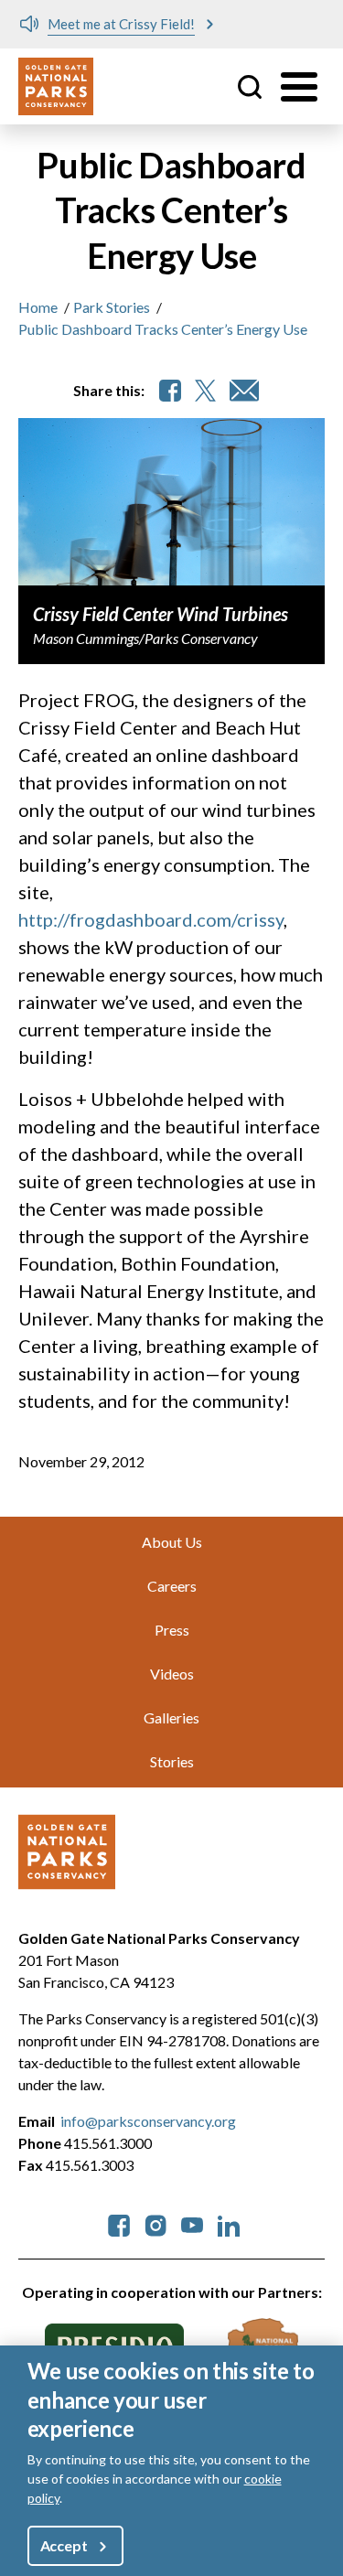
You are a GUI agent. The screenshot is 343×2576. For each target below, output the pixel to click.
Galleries (171, 1717)
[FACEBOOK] (170, 391)
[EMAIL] (244, 391)
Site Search (250, 87)
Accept (64, 2545)
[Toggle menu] (299, 87)
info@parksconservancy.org (148, 2121)
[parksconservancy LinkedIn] (229, 2223)
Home (38, 307)
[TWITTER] (205, 391)
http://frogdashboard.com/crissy (151, 919)
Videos (172, 1674)
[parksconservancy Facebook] (119, 2223)
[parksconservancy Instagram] (155, 2223)
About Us (172, 1542)
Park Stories (112, 307)
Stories (172, 1761)
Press (172, 1630)
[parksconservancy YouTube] (192, 2223)
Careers (172, 1586)
